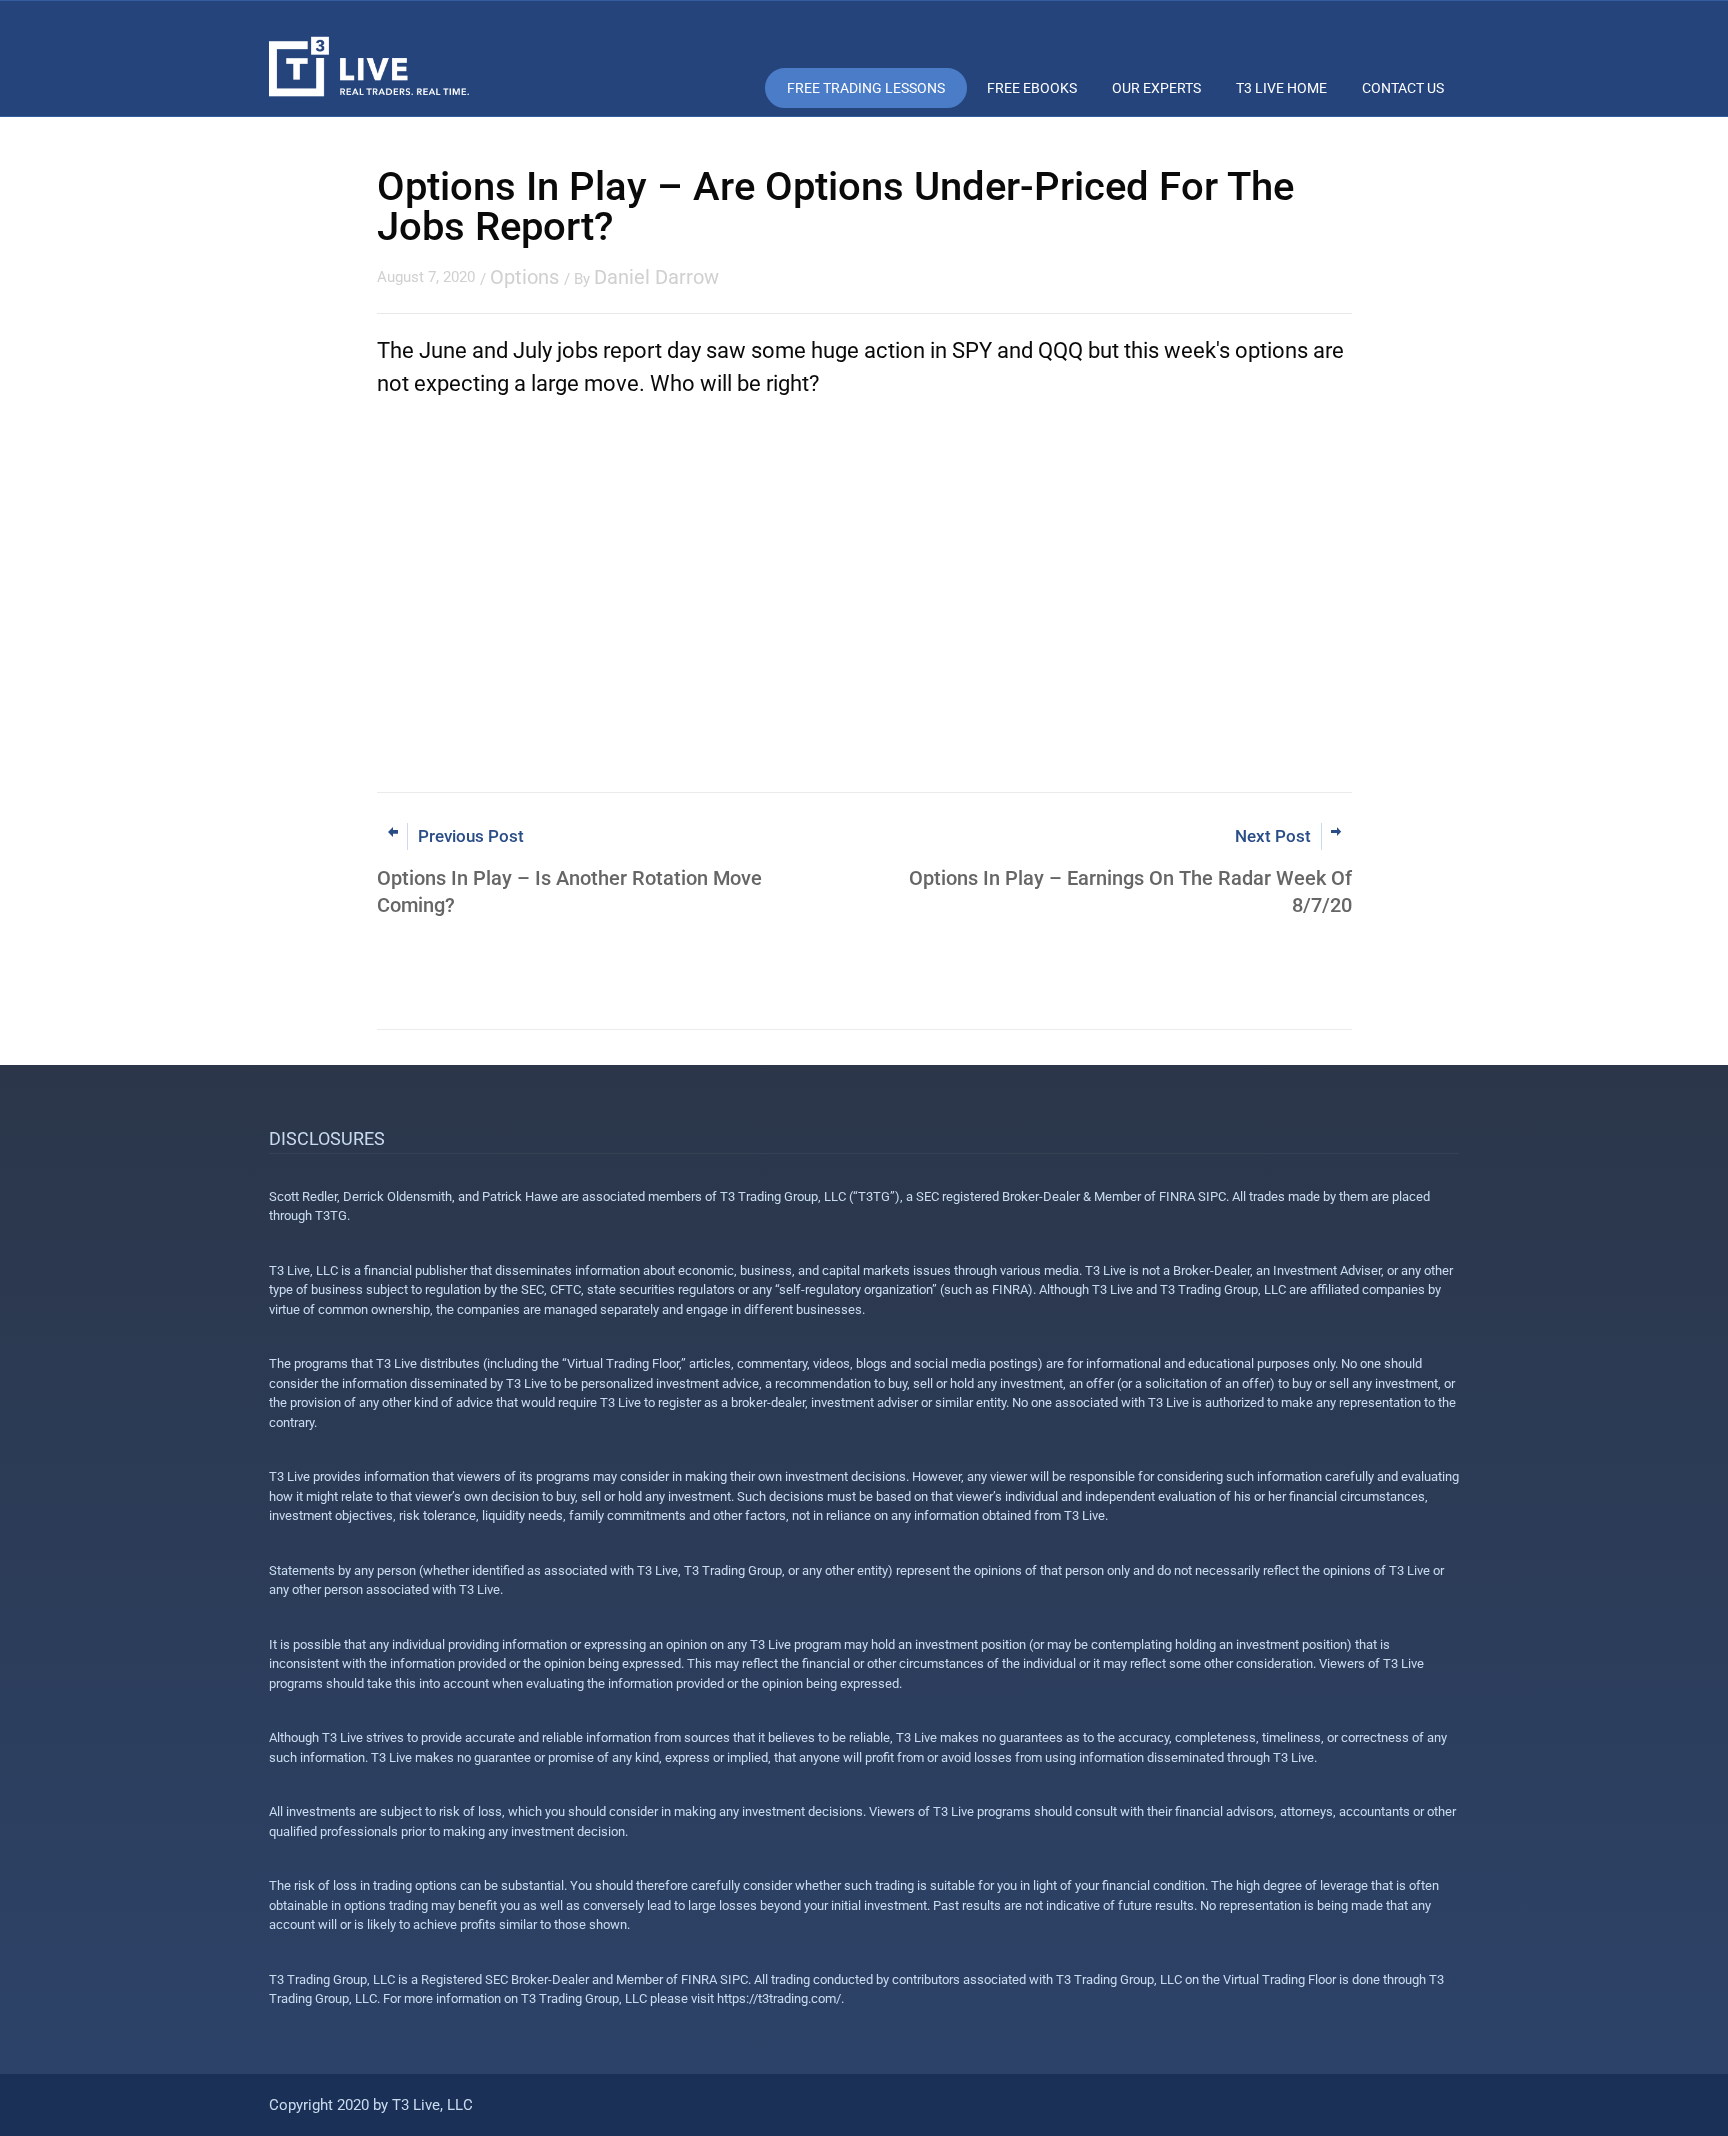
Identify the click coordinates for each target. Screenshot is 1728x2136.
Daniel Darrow (656, 277)
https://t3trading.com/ (779, 1998)
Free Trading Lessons (866, 88)
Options (524, 277)
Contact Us (1403, 88)
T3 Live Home (1281, 88)
